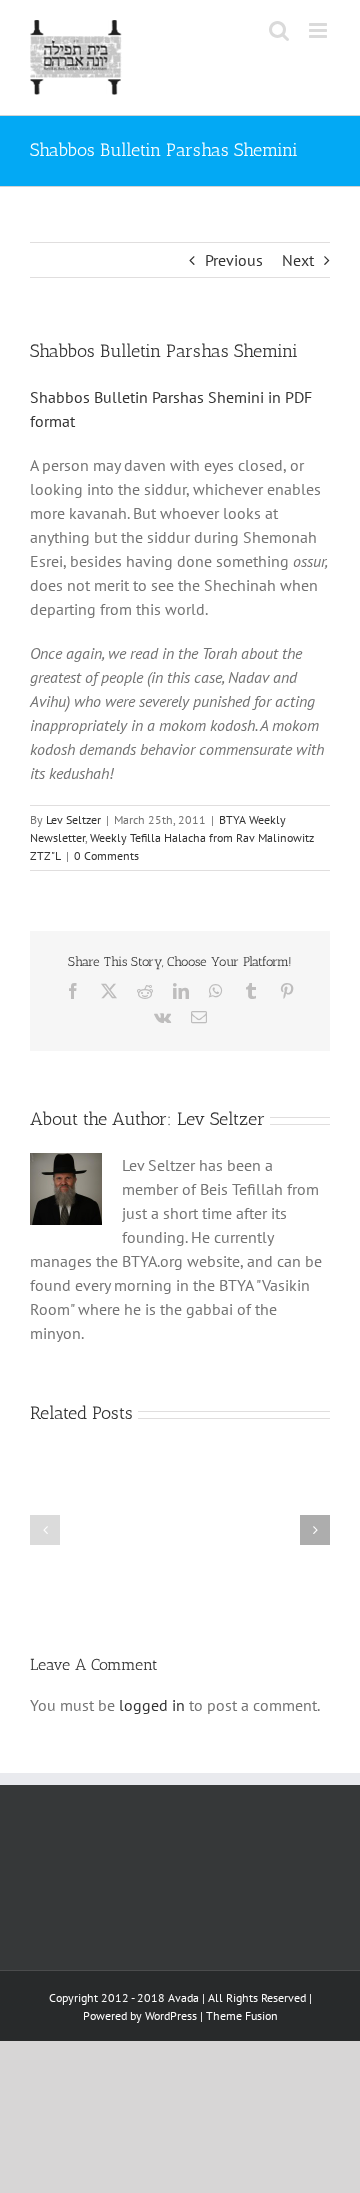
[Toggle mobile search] (279, 30)
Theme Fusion (242, 2015)
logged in (152, 1705)
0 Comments (106, 855)
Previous (234, 260)
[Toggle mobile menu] (319, 30)
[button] (45, 1530)
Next (298, 260)
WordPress (171, 2015)
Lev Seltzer (73, 819)
